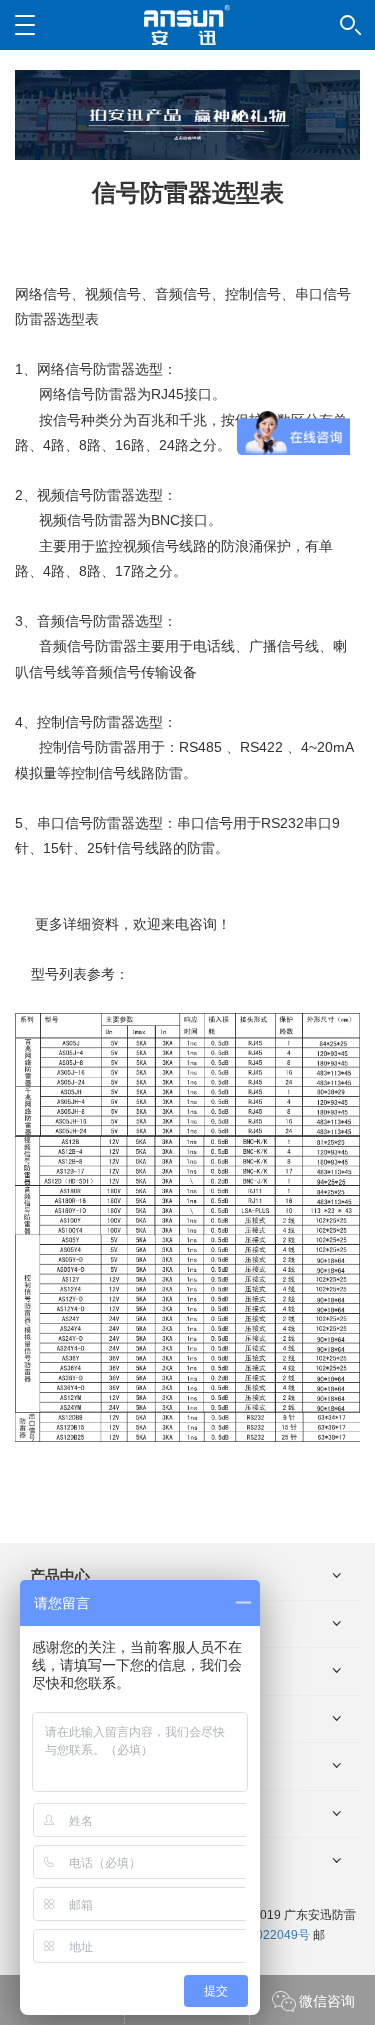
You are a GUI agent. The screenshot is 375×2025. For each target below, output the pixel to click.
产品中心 (60, 1575)
